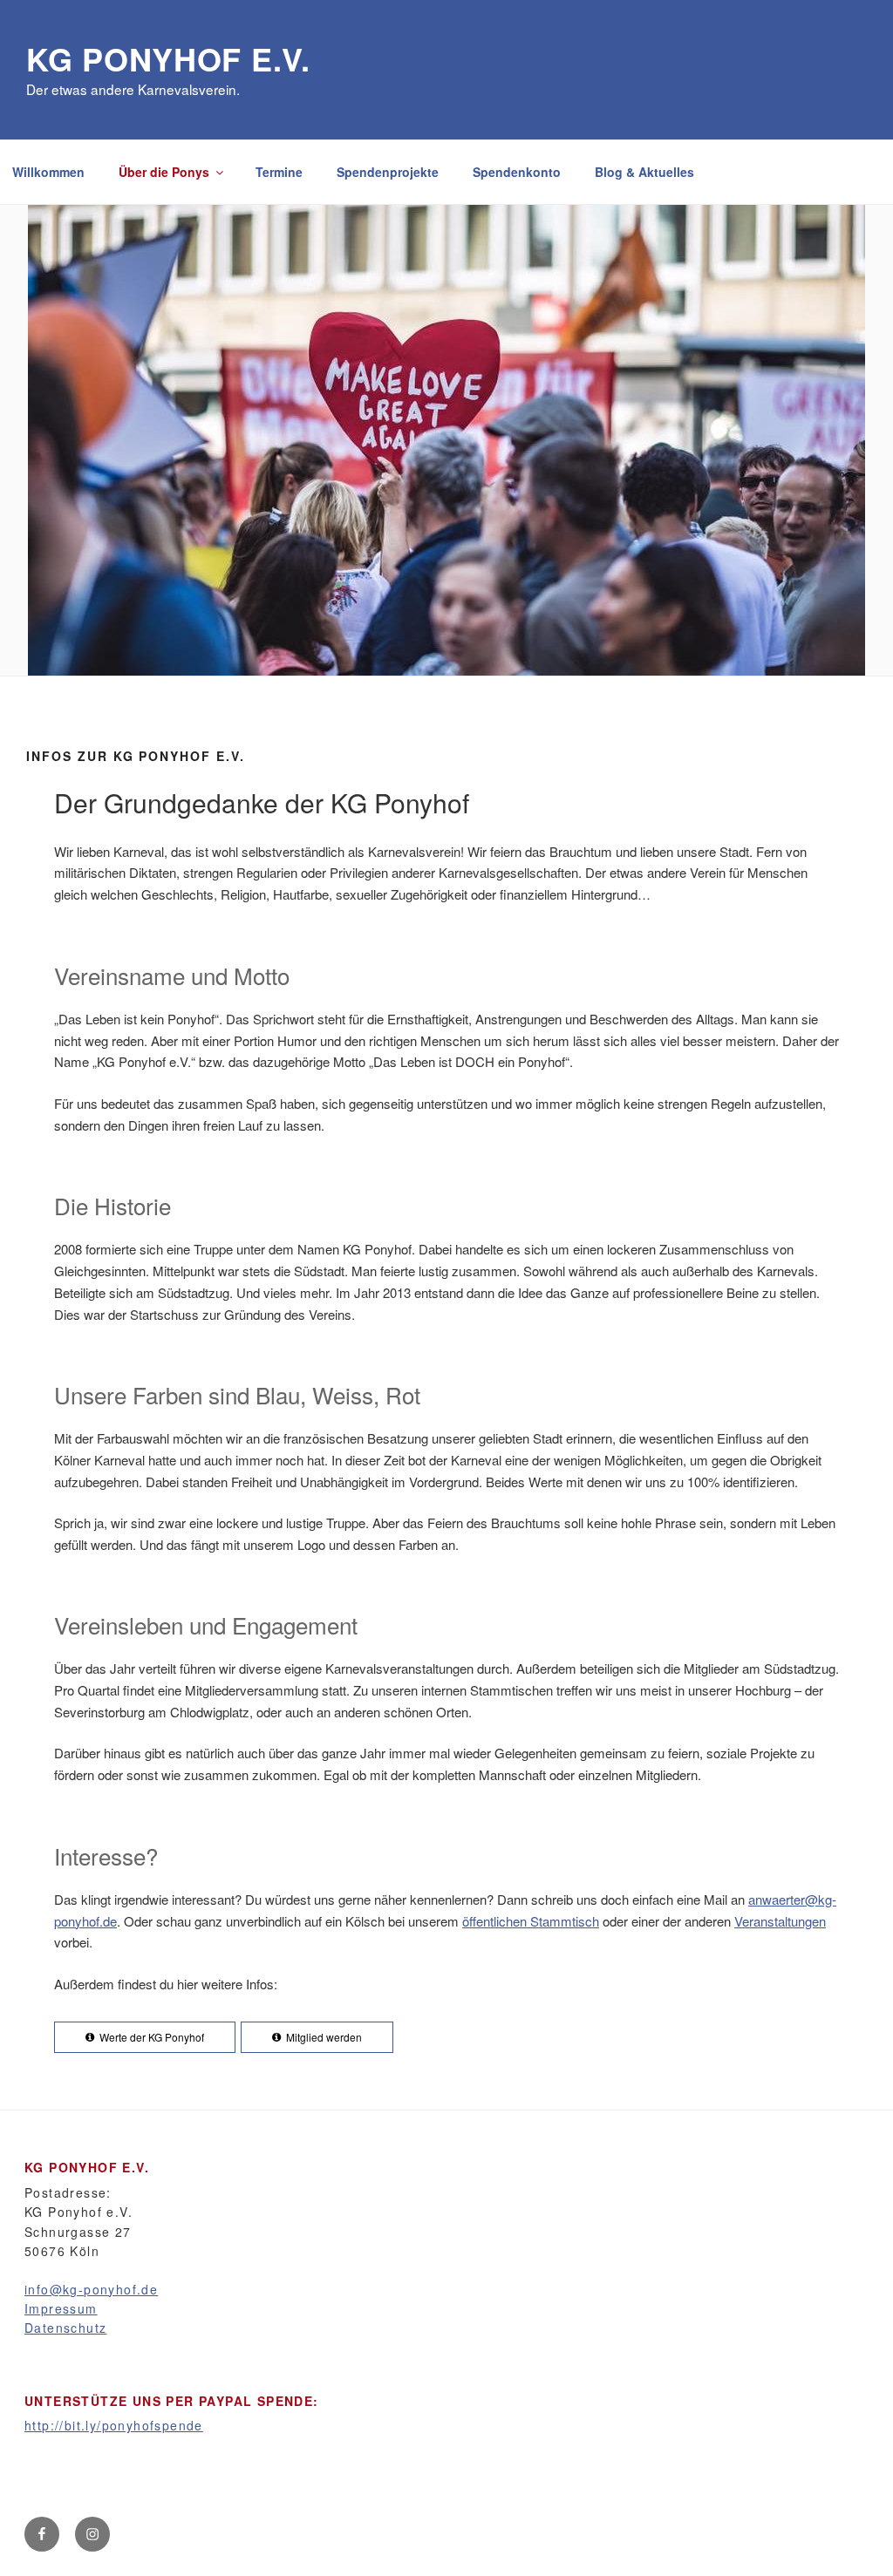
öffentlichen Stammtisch (531, 1921)
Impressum (61, 2308)
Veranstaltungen (780, 1921)
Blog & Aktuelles (644, 172)
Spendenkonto (517, 172)
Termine (279, 172)
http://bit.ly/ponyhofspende (114, 2425)
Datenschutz (65, 2328)
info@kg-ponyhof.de (91, 2289)
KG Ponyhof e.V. (168, 58)
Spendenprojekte (388, 172)
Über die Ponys (164, 172)
